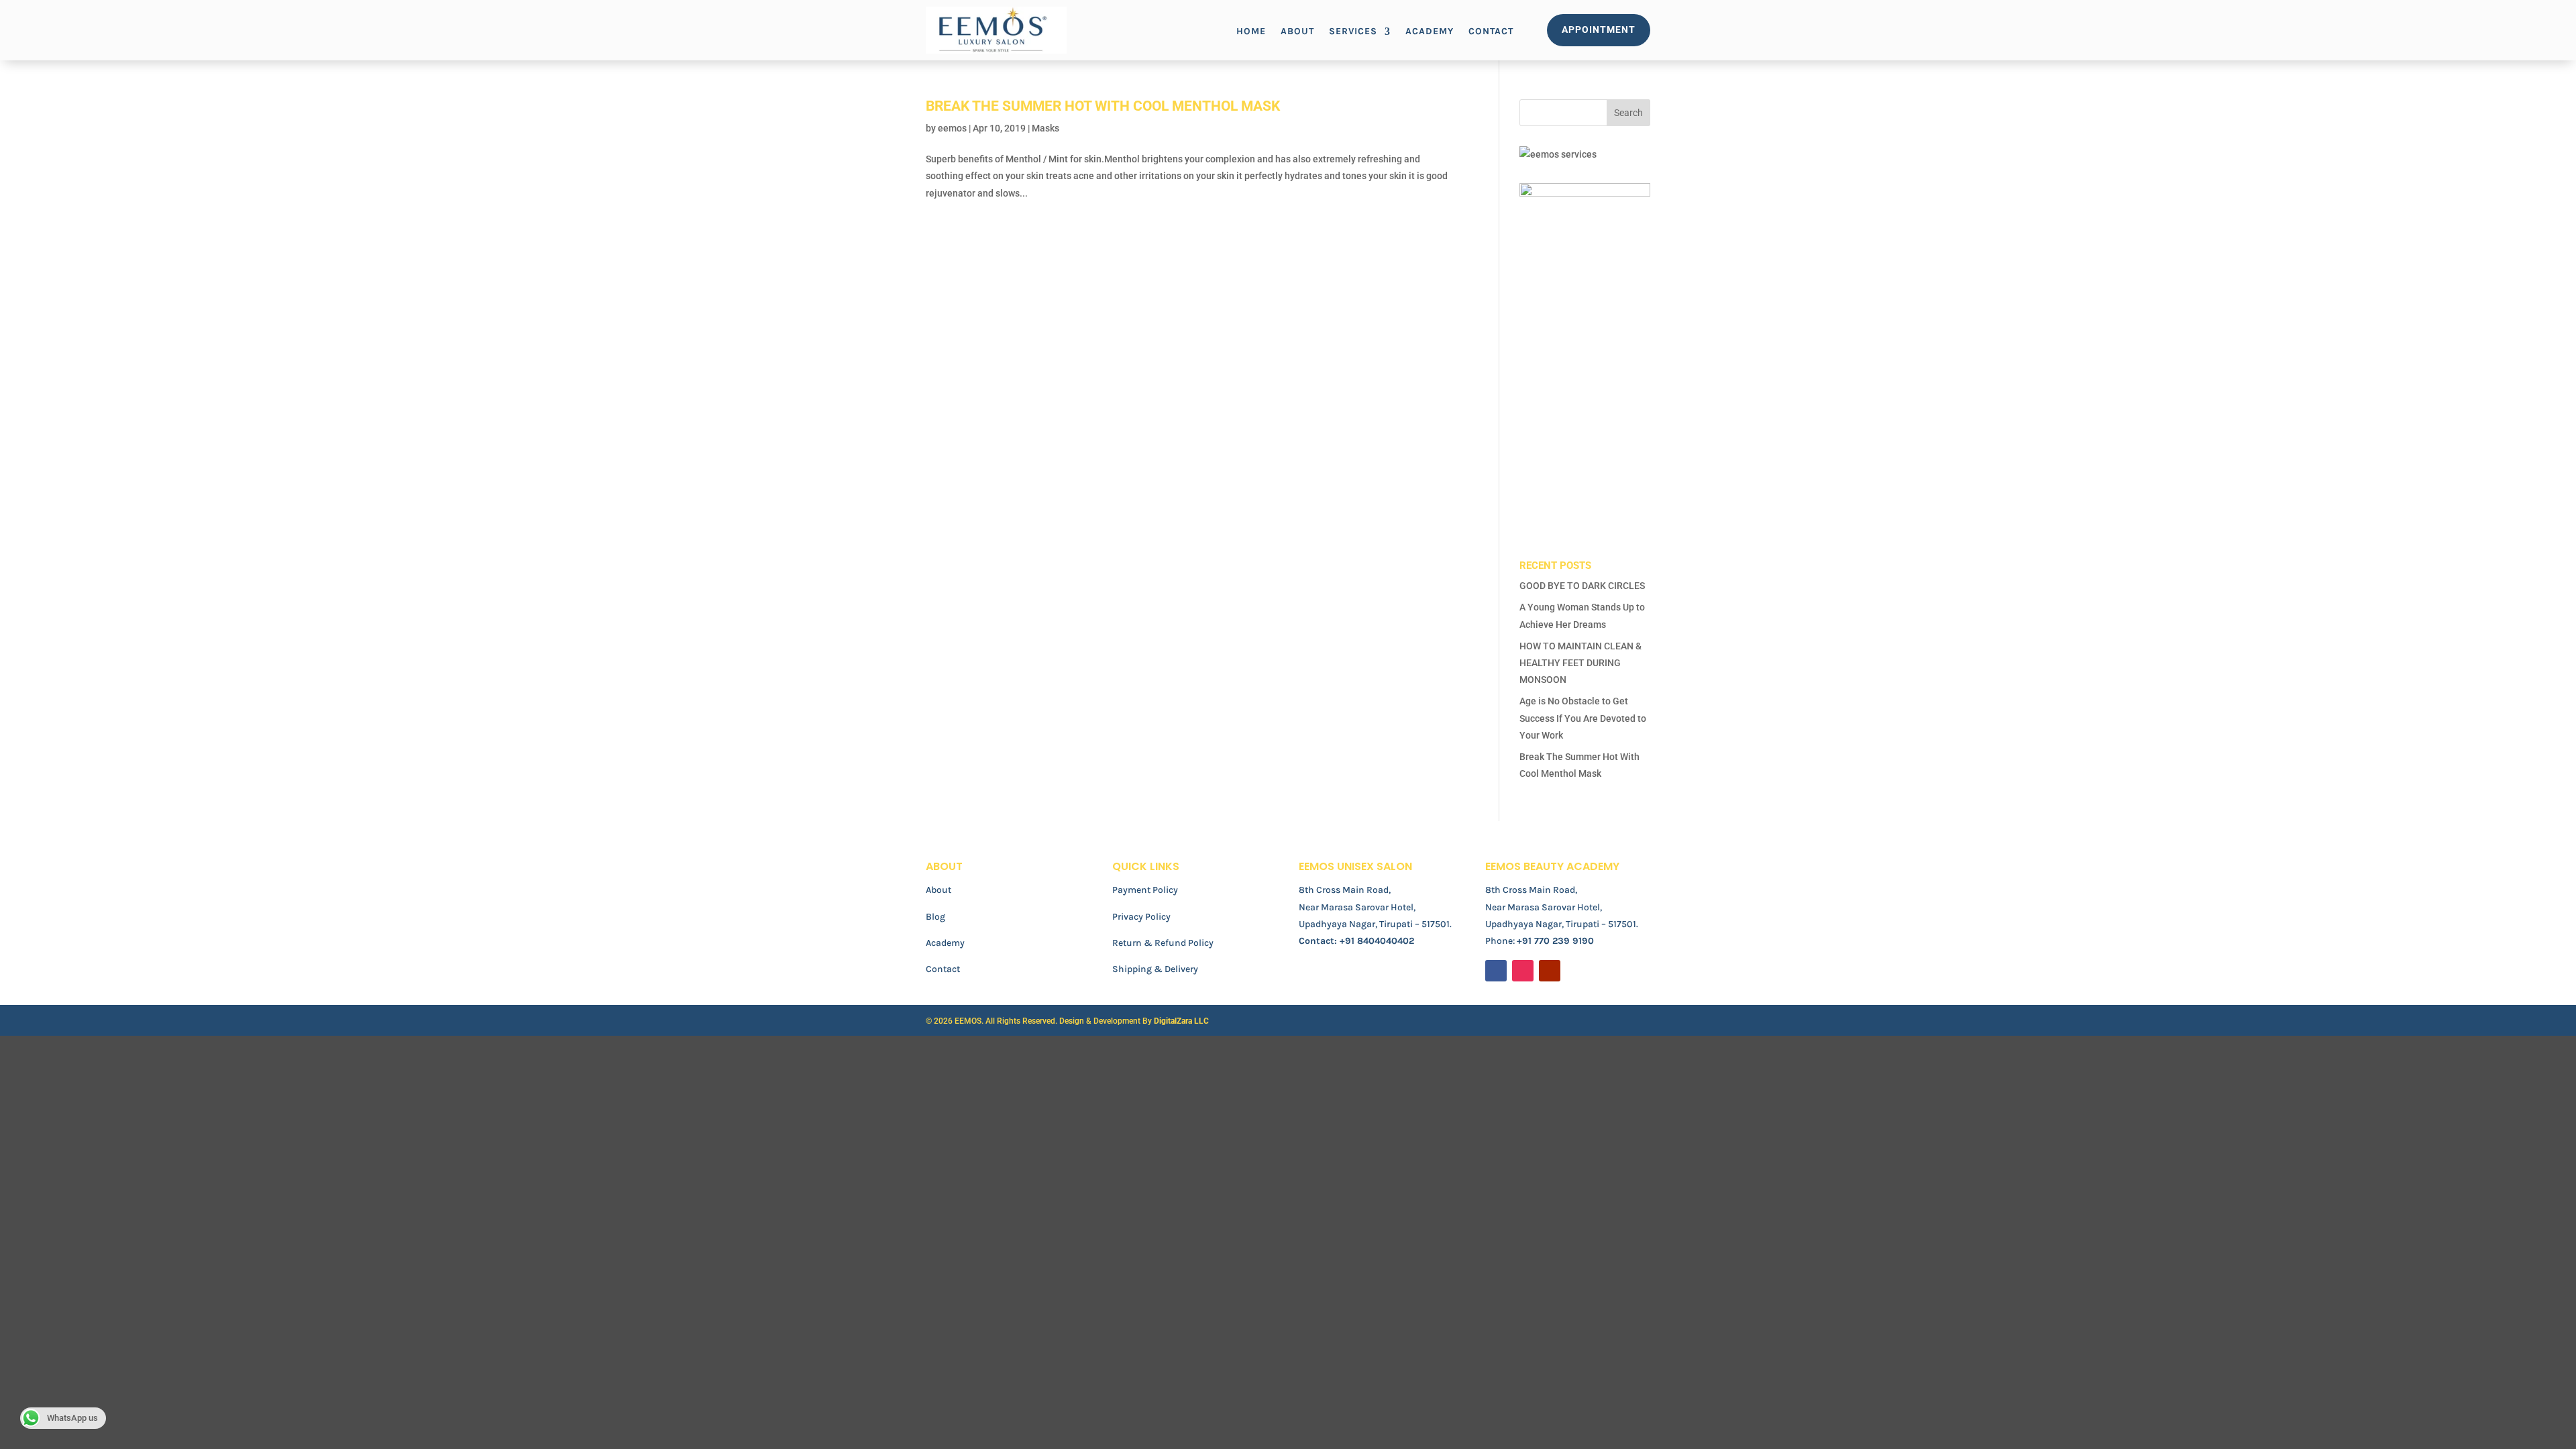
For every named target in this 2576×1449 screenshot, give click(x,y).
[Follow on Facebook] (1496, 971)
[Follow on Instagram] (1523, 971)
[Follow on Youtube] (1550, 971)
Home (1251, 32)
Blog (935, 917)
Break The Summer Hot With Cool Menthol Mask (1103, 106)
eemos (952, 128)
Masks (1045, 128)
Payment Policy (1145, 890)
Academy (1430, 32)
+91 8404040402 (1377, 941)
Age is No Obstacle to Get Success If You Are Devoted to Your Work (1583, 718)
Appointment (1599, 30)
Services (1353, 32)
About (1297, 32)
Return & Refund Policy (1163, 943)
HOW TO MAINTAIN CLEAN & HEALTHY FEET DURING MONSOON (1580, 663)
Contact (1491, 32)
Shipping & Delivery (1155, 969)
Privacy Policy (1141, 917)
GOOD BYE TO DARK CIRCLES (1582, 586)
